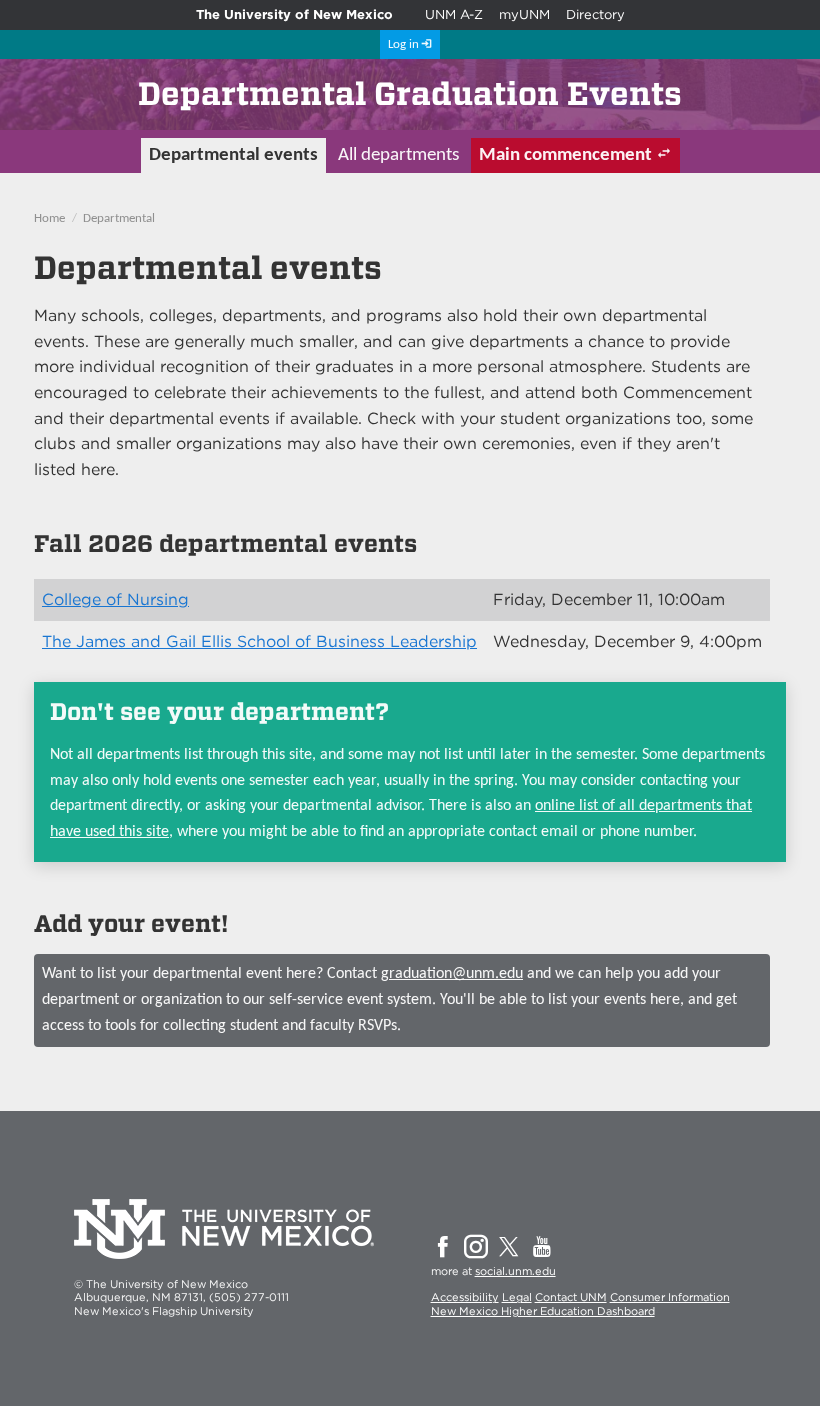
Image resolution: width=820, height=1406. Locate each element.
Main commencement (565, 155)
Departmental (119, 218)
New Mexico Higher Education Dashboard (543, 1311)
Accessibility (465, 1297)
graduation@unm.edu (452, 974)
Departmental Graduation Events (410, 93)
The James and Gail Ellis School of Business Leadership (259, 641)
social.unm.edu (515, 1271)
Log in (403, 44)
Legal (517, 1297)
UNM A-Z (454, 14)
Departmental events (233, 155)
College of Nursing (115, 599)
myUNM (524, 14)
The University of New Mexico (294, 14)
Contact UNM (571, 1297)
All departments (398, 155)
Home (49, 218)
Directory (595, 14)
